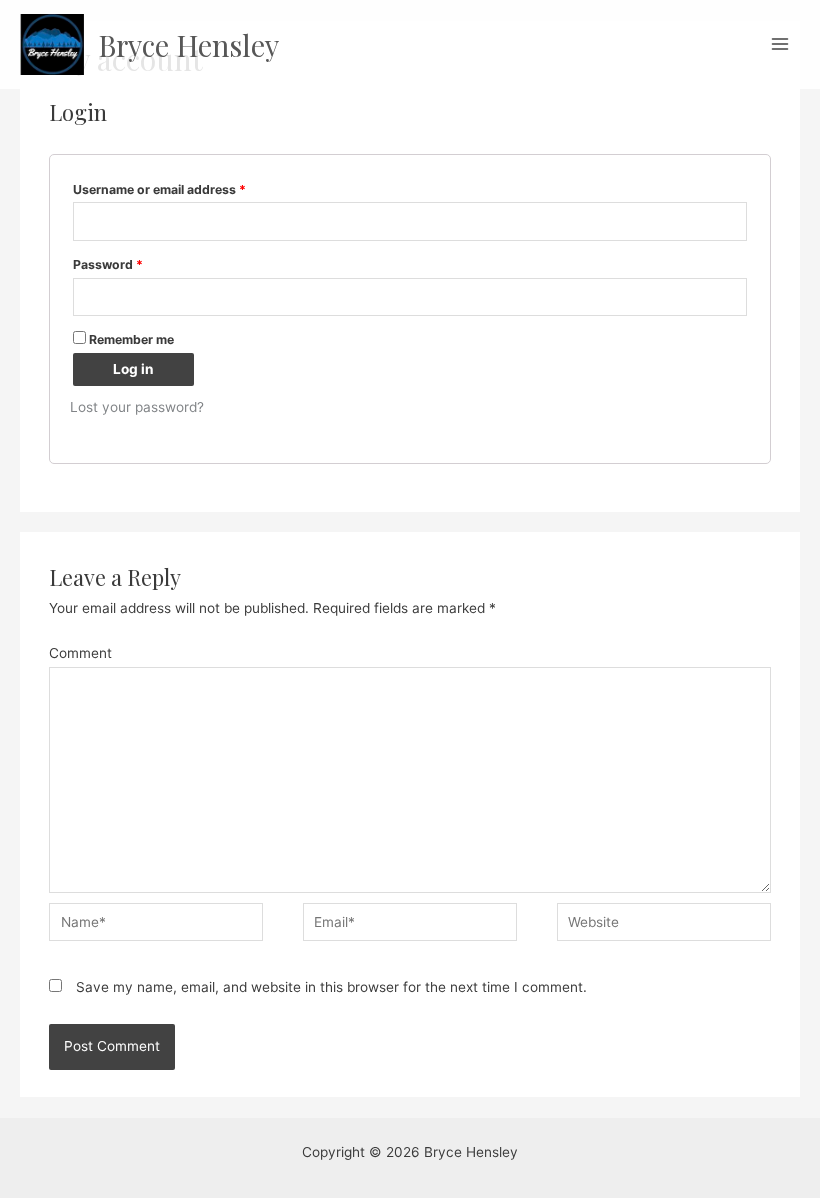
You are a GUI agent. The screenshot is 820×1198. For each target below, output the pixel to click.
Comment (80, 653)
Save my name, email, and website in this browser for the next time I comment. (331, 987)
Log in (133, 369)
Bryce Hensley (188, 44)
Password (108, 264)
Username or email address (159, 189)
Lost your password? (137, 407)
